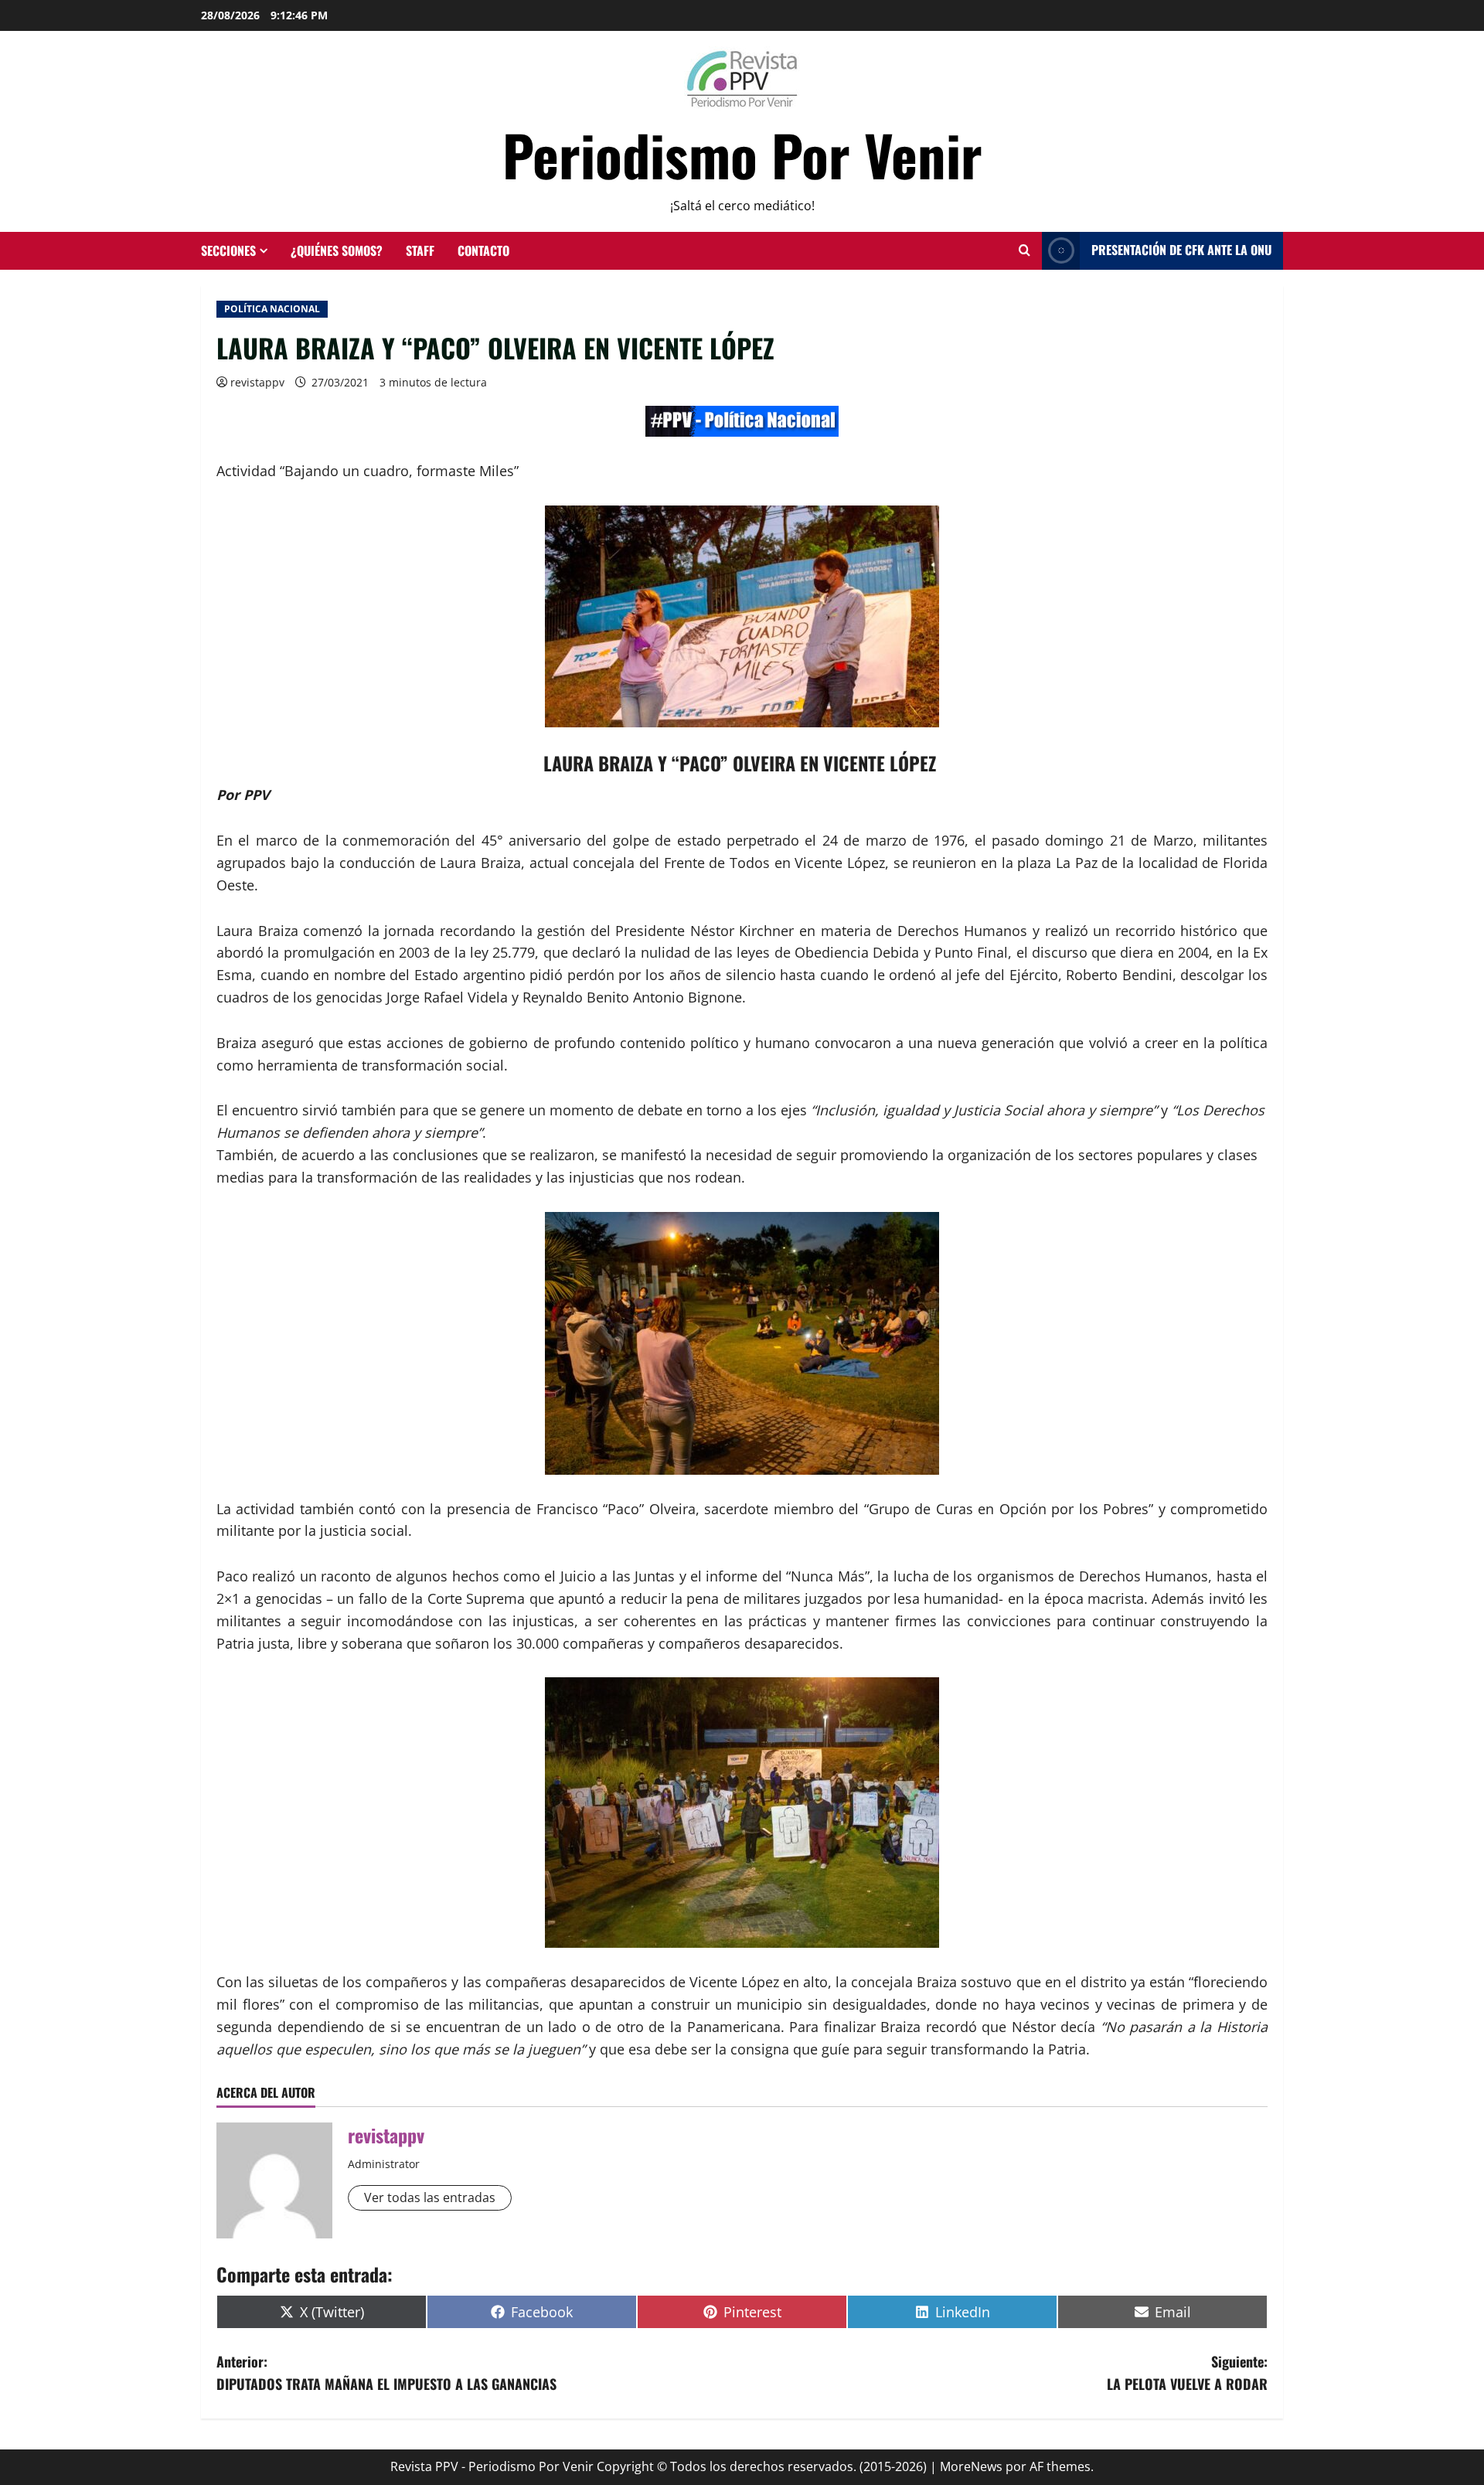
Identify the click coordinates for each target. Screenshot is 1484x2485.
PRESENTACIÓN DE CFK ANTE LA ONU (1181, 250)
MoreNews (971, 2466)
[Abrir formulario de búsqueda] (1025, 250)
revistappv (257, 382)
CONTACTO (483, 250)
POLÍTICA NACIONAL (272, 309)
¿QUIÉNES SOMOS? (337, 250)
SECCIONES (228, 250)
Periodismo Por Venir (742, 154)
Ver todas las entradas (430, 2197)
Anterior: (386, 2373)
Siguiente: (1187, 2373)
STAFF (420, 250)
